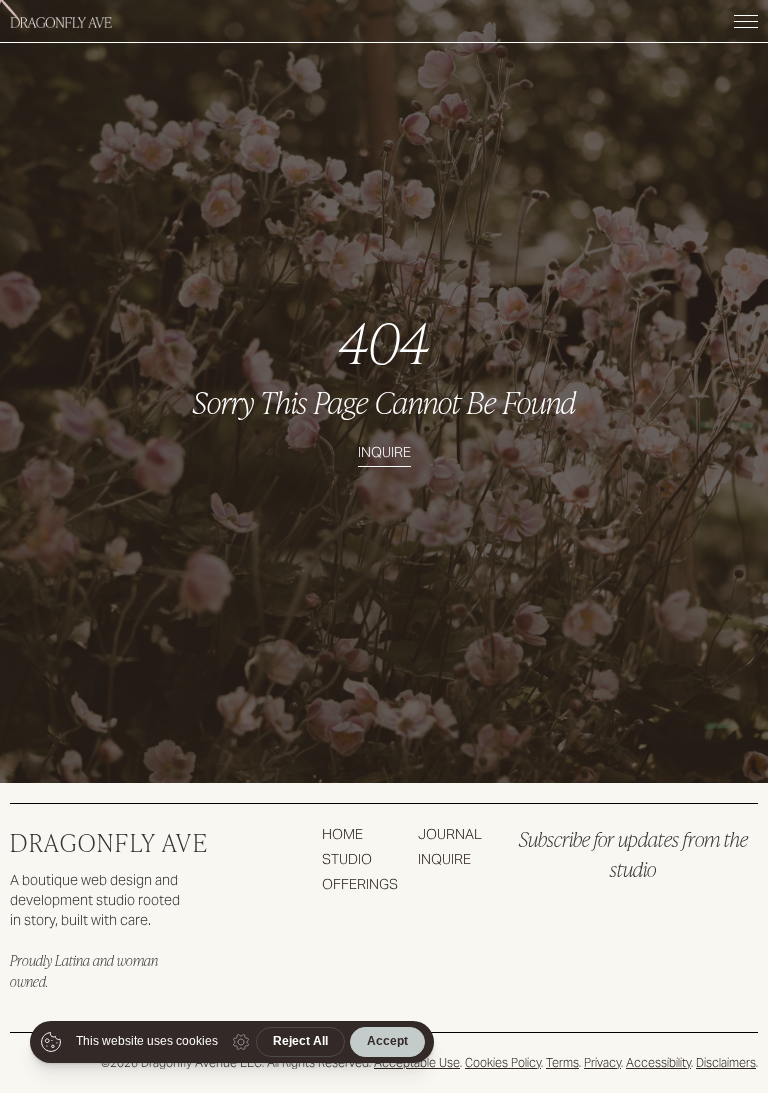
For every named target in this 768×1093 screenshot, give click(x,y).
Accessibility (658, 1062)
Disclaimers (726, 1062)
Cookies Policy (503, 1062)
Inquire (384, 452)
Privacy (602, 1062)
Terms (562, 1062)
